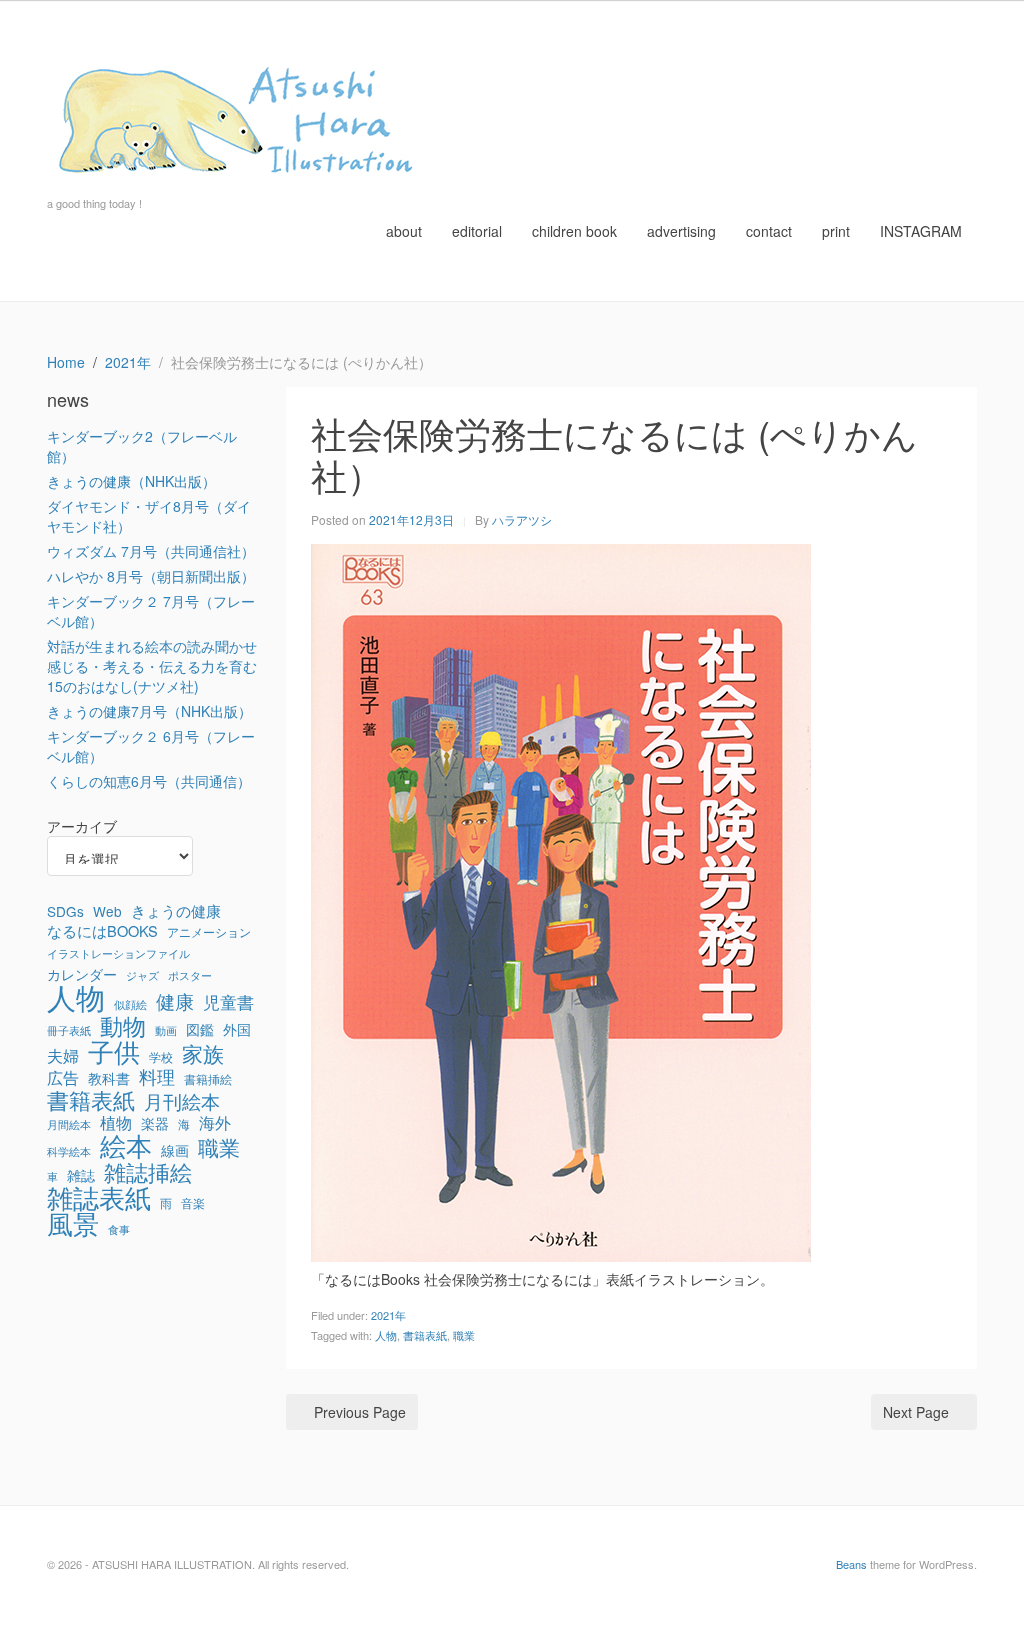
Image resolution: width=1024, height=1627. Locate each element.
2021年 (388, 1315)
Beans (851, 1564)
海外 (215, 1123)
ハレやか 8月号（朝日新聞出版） (151, 576)
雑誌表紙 (99, 1197)
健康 (175, 1001)
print (836, 231)
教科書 (109, 1078)
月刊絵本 (182, 1101)
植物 (116, 1123)
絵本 (126, 1145)
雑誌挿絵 (148, 1172)
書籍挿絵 (208, 1079)
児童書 (228, 1002)
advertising (681, 231)
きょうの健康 (176, 911)
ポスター (190, 975)
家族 (203, 1053)
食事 (119, 1229)
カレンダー (82, 974)
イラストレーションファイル (118, 953)
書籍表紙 (425, 1335)
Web (107, 911)
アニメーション (209, 932)
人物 (386, 1335)
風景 (73, 1223)
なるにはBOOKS (102, 931)
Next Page (916, 1412)
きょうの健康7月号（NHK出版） (149, 711)
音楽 (193, 1203)
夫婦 (63, 1056)
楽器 (155, 1123)
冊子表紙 (69, 1030)
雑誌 (81, 1175)
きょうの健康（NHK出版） (131, 481)
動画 (166, 1030)
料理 (157, 1077)
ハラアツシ (522, 519)
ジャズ (142, 975)
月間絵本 (69, 1124)
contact (769, 231)
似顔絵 (130, 1004)
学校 (161, 1057)
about (404, 231)
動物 (123, 1025)
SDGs (65, 911)
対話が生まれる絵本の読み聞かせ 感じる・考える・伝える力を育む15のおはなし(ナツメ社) (152, 666)
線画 (175, 1150)
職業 (464, 1335)
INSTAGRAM (921, 231)
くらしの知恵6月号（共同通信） (149, 781)
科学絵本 (69, 1151)
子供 (114, 1051)
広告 (63, 1078)
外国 (237, 1029)
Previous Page (360, 1412)
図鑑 (200, 1029)
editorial (477, 231)
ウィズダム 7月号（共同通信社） (151, 551)
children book (574, 231)
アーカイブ (82, 826)
